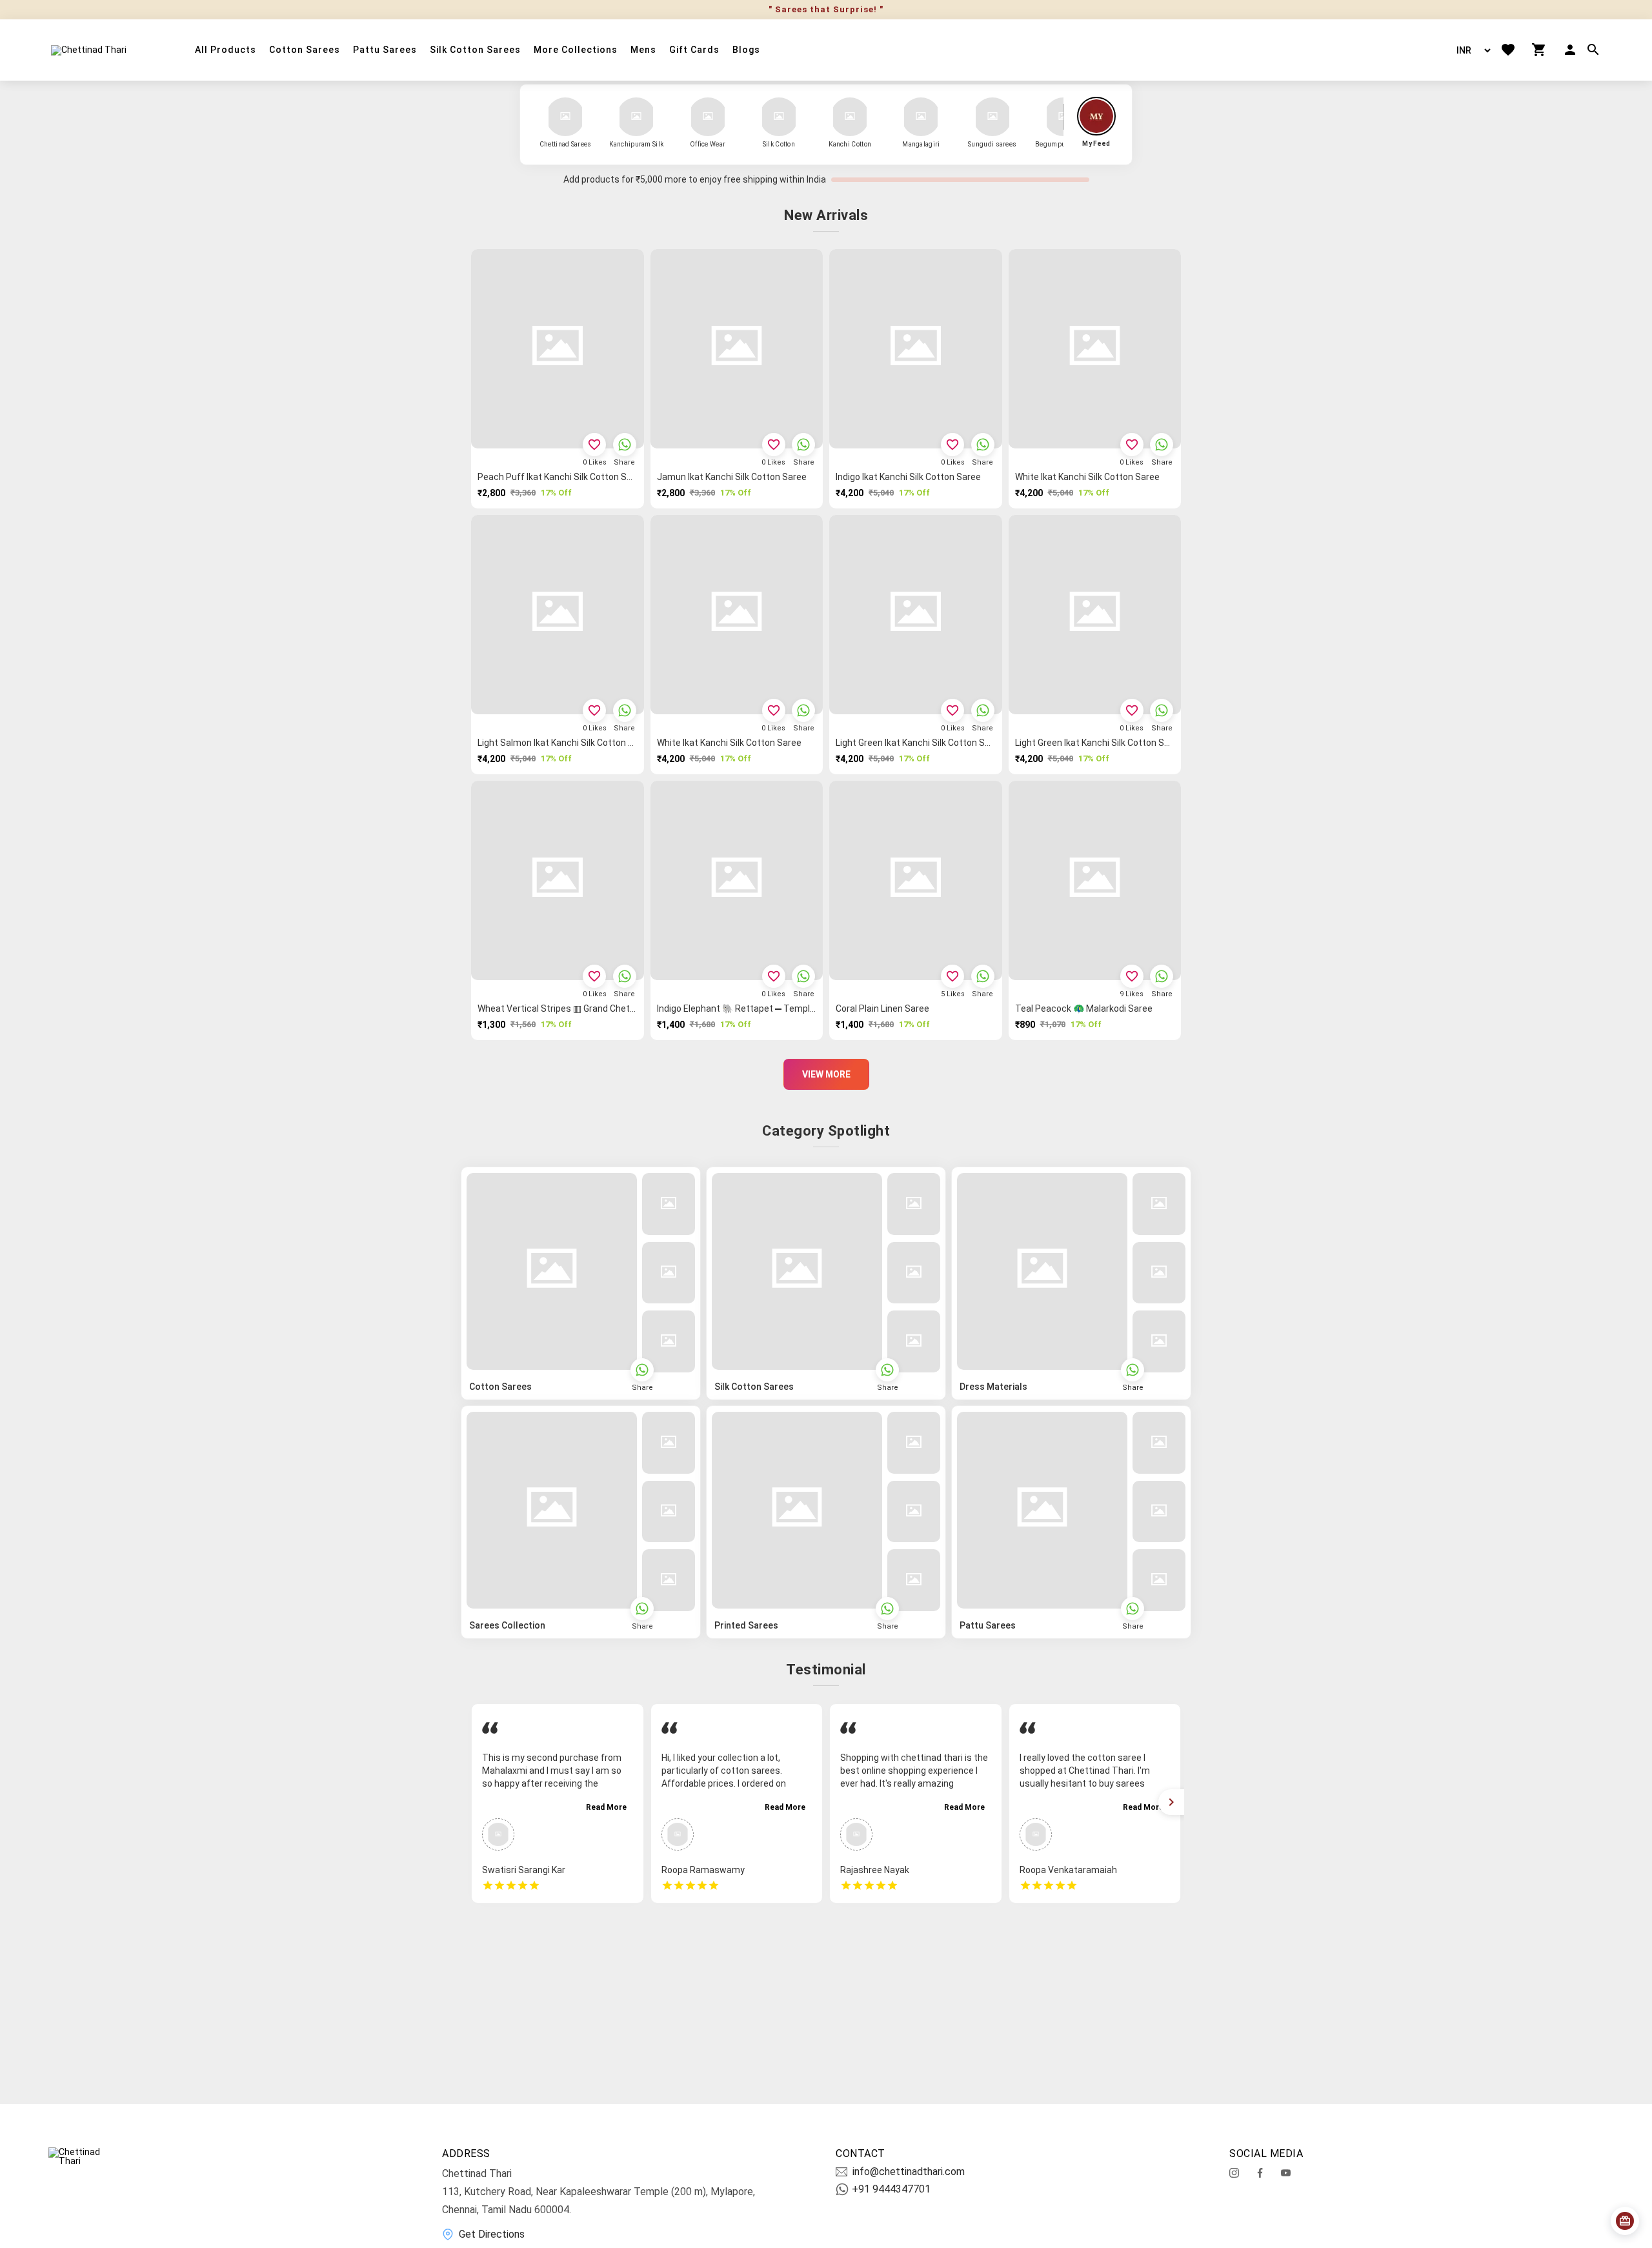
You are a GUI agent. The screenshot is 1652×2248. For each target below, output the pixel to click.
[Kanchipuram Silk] (636, 117)
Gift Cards (694, 50)
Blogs (746, 50)
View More (826, 1074)
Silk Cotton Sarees (475, 50)
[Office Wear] (708, 117)
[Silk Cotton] (779, 117)
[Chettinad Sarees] (565, 117)
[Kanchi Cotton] (850, 117)
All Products (226, 50)
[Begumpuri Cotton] (1063, 117)
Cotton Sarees (305, 50)
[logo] (89, 50)
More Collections (576, 50)
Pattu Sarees (385, 50)
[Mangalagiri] (921, 117)
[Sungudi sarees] (992, 117)
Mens (643, 50)
